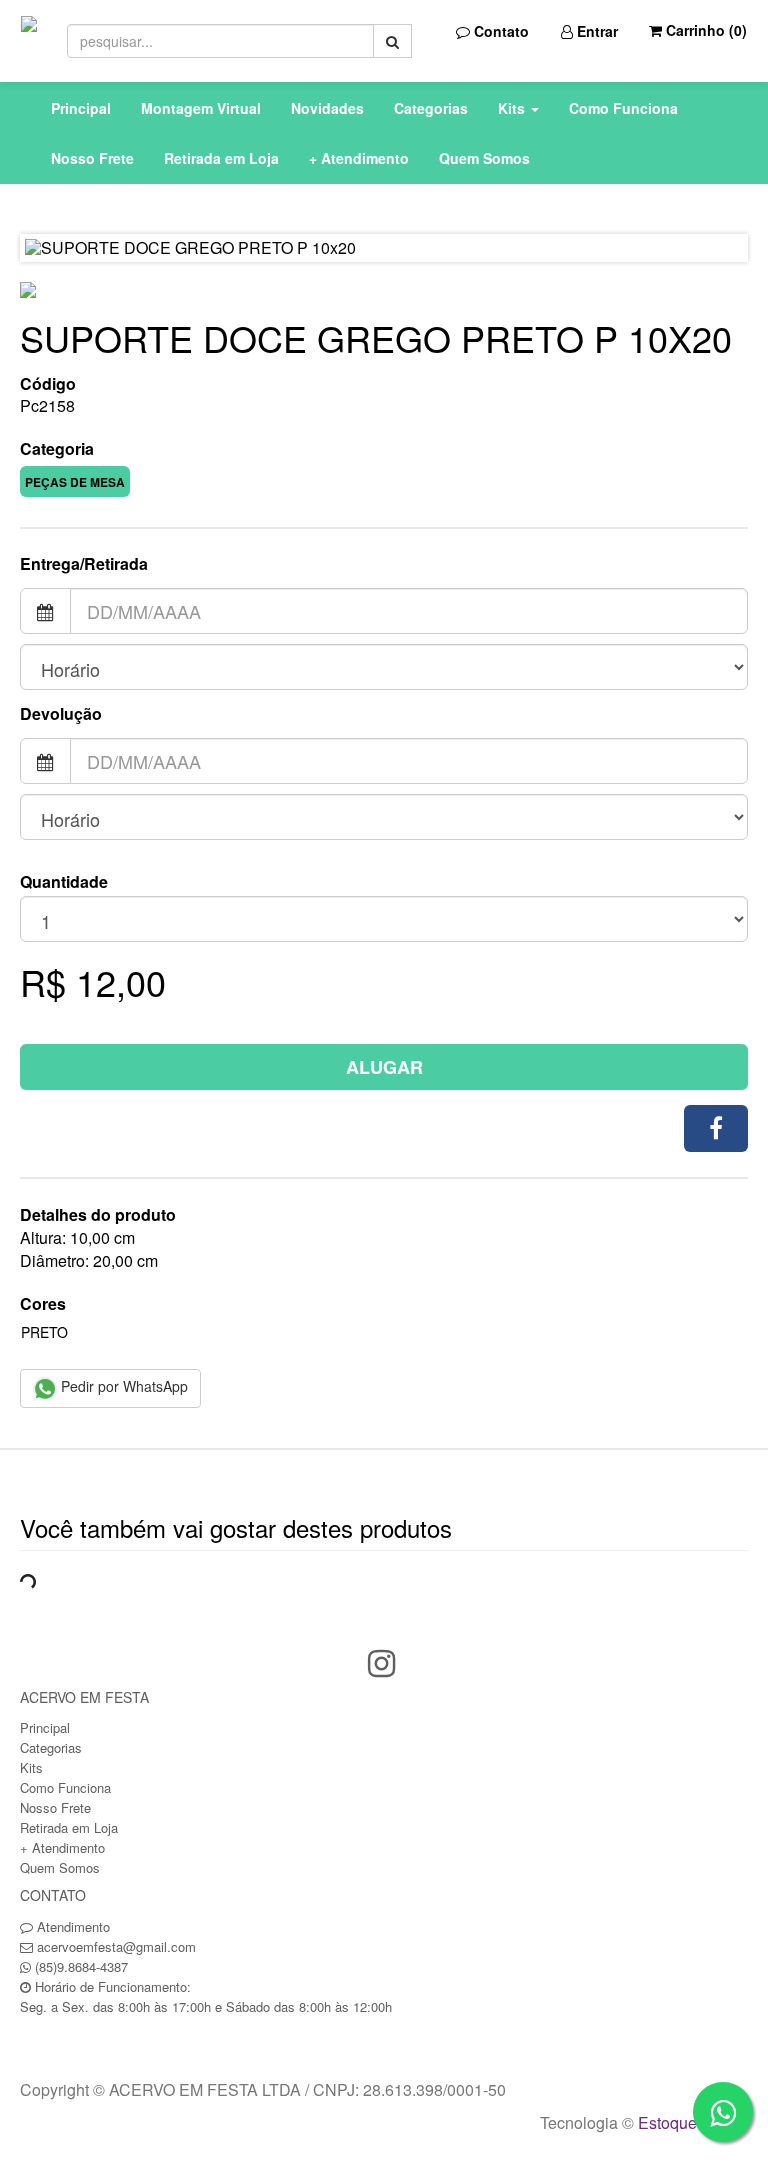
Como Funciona (623, 108)
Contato (499, 31)
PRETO (44, 1332)
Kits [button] (513, 108)
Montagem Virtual (201, 108)
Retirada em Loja (221, 158)
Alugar (384, 1067)
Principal (81, 108)
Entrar (595, 31)
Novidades (327, 108)
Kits (31, 1767)
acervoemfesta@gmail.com (116, 1946)
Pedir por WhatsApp (122, 1386)
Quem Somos (484, 158)
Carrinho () (704, 30)
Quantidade (64, 882)
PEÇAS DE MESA (75, 482)
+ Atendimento (359, 158)
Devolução (61, 714)
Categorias (431, 108)
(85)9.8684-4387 (81, 1966)
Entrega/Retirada (84, 564)
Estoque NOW (688, 2122)
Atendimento (71, 1926)
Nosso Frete (92, 158)
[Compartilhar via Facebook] (716, 1128)
